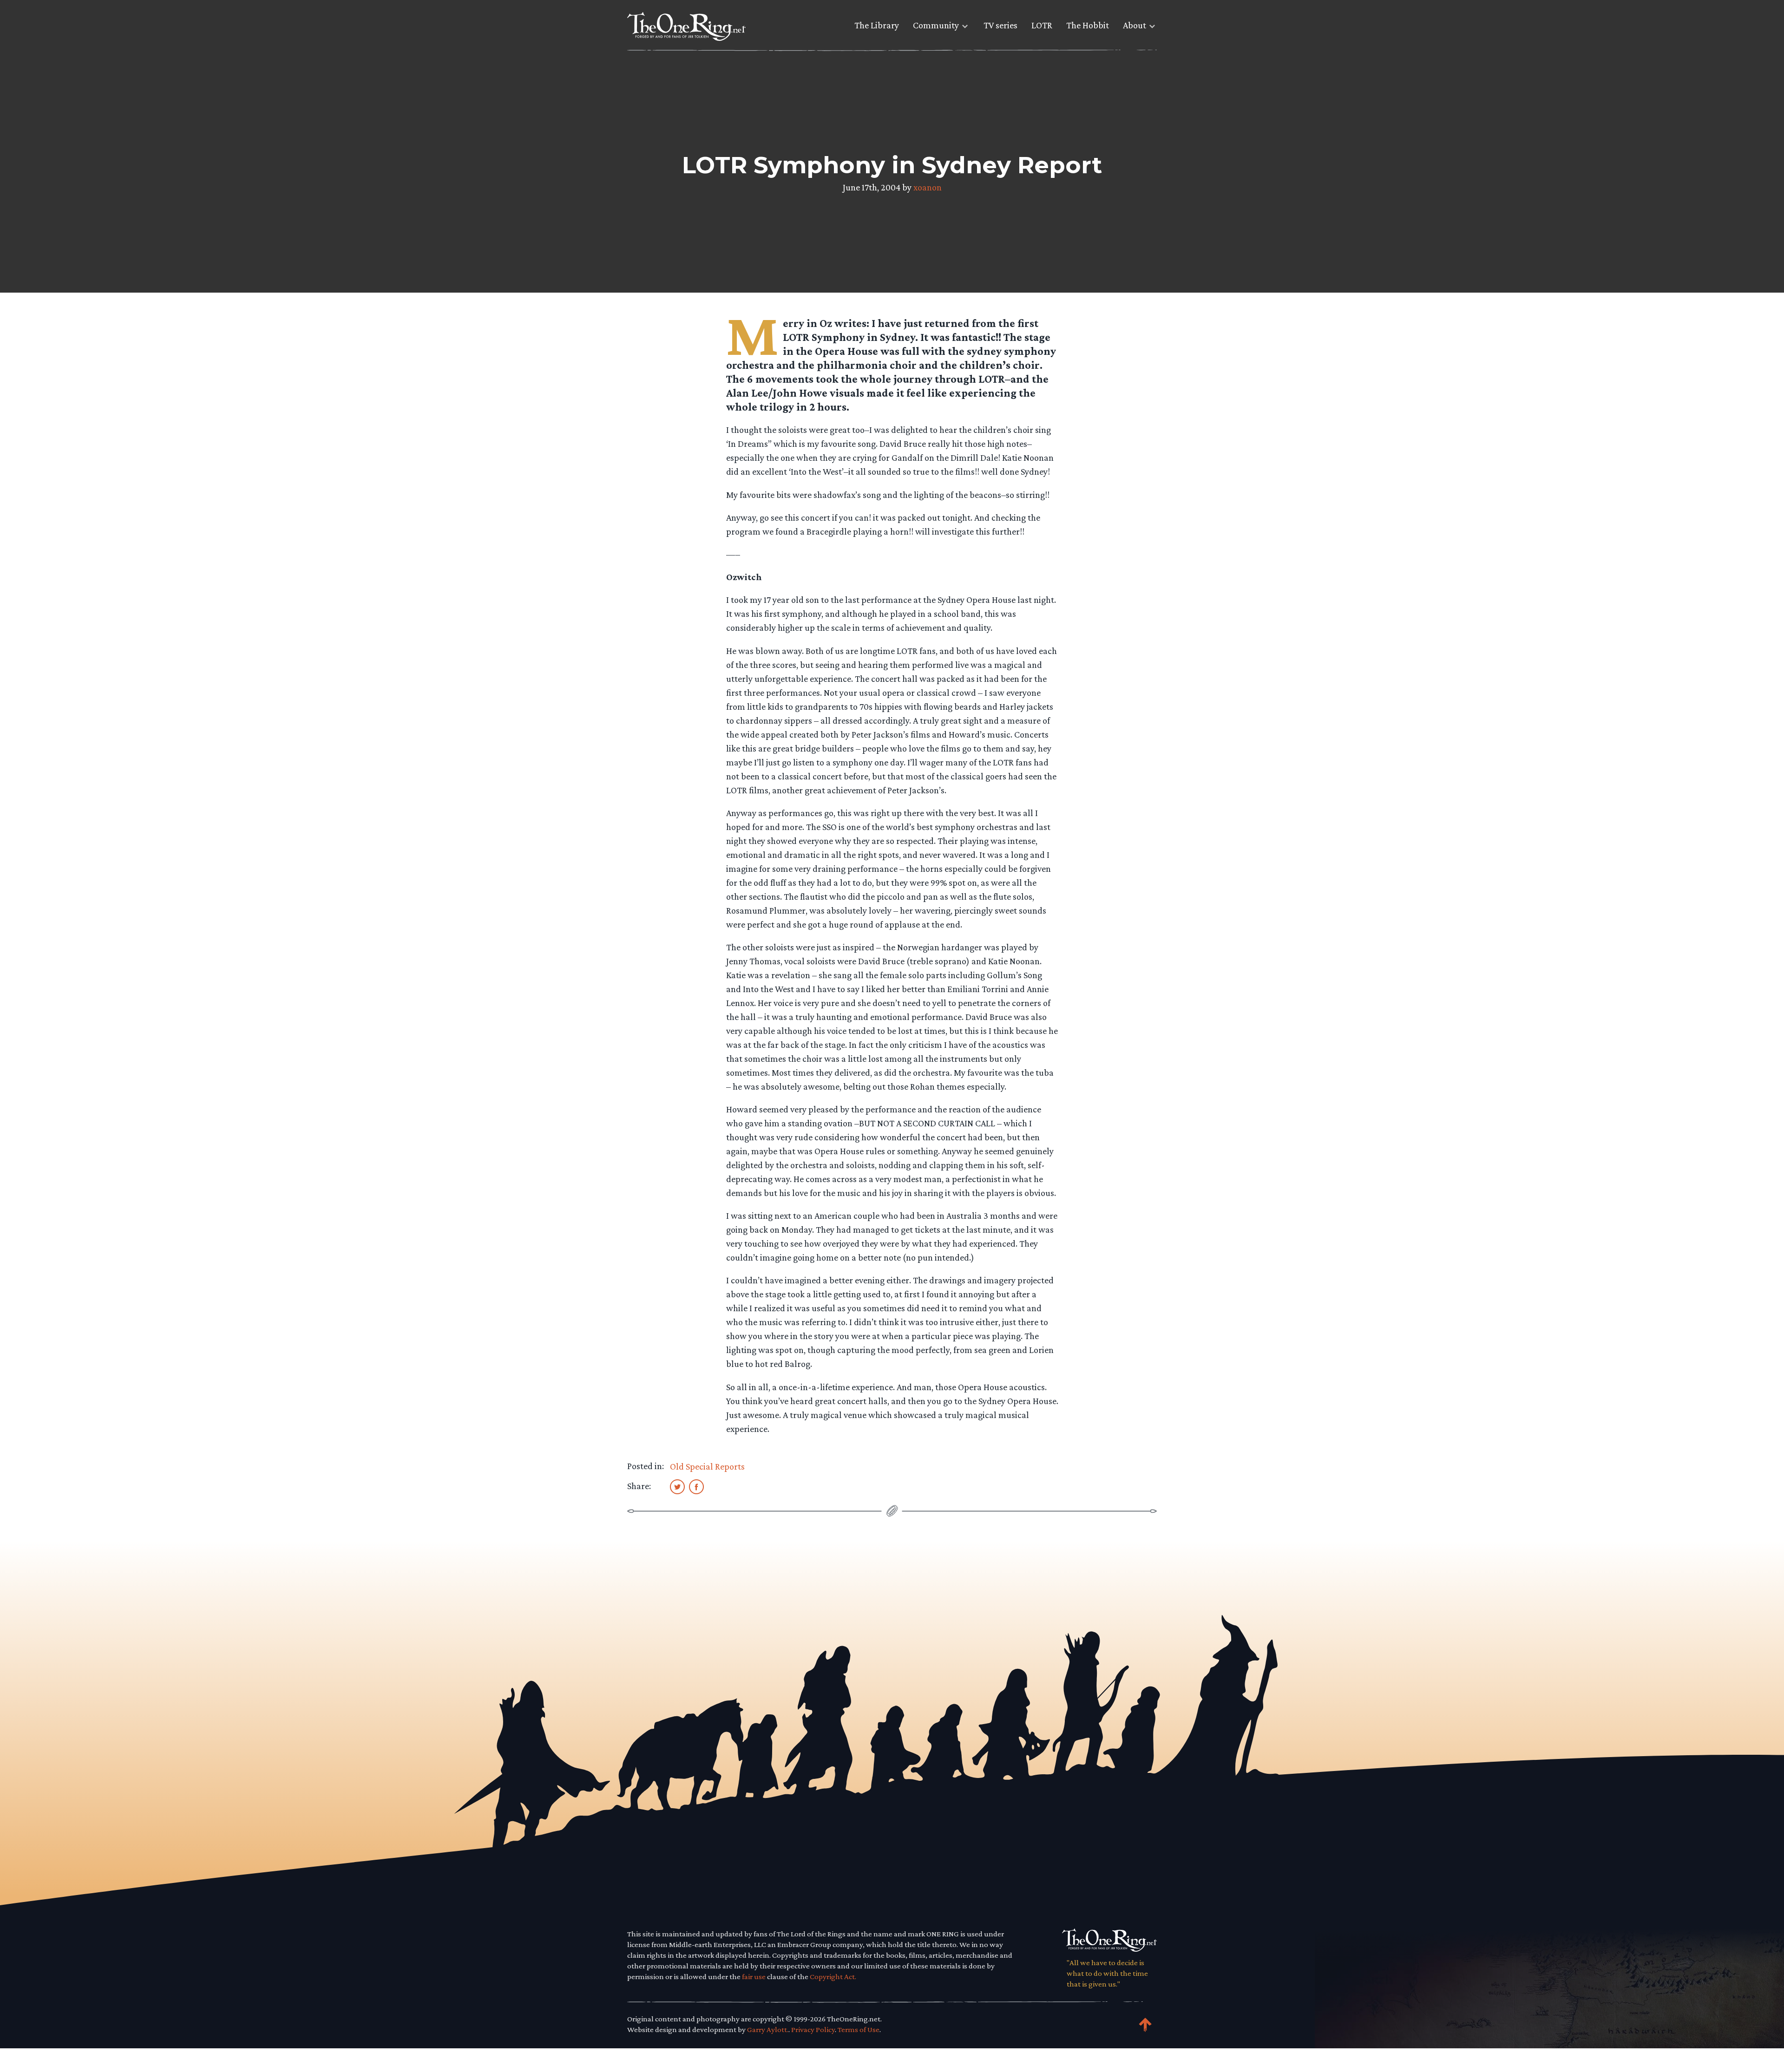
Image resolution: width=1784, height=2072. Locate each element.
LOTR (1042, 25)
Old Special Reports (707, 1466)
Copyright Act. (833, 1977)
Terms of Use (859, 2030)
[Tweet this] (677, 1486)
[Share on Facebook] (696, 1486)
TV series (1000, 25)
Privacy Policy (813, 2030)
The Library (877, 25)
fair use (754, 1977)
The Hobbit (1088, 25)
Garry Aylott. (768, 2030)
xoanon (928, 187)
